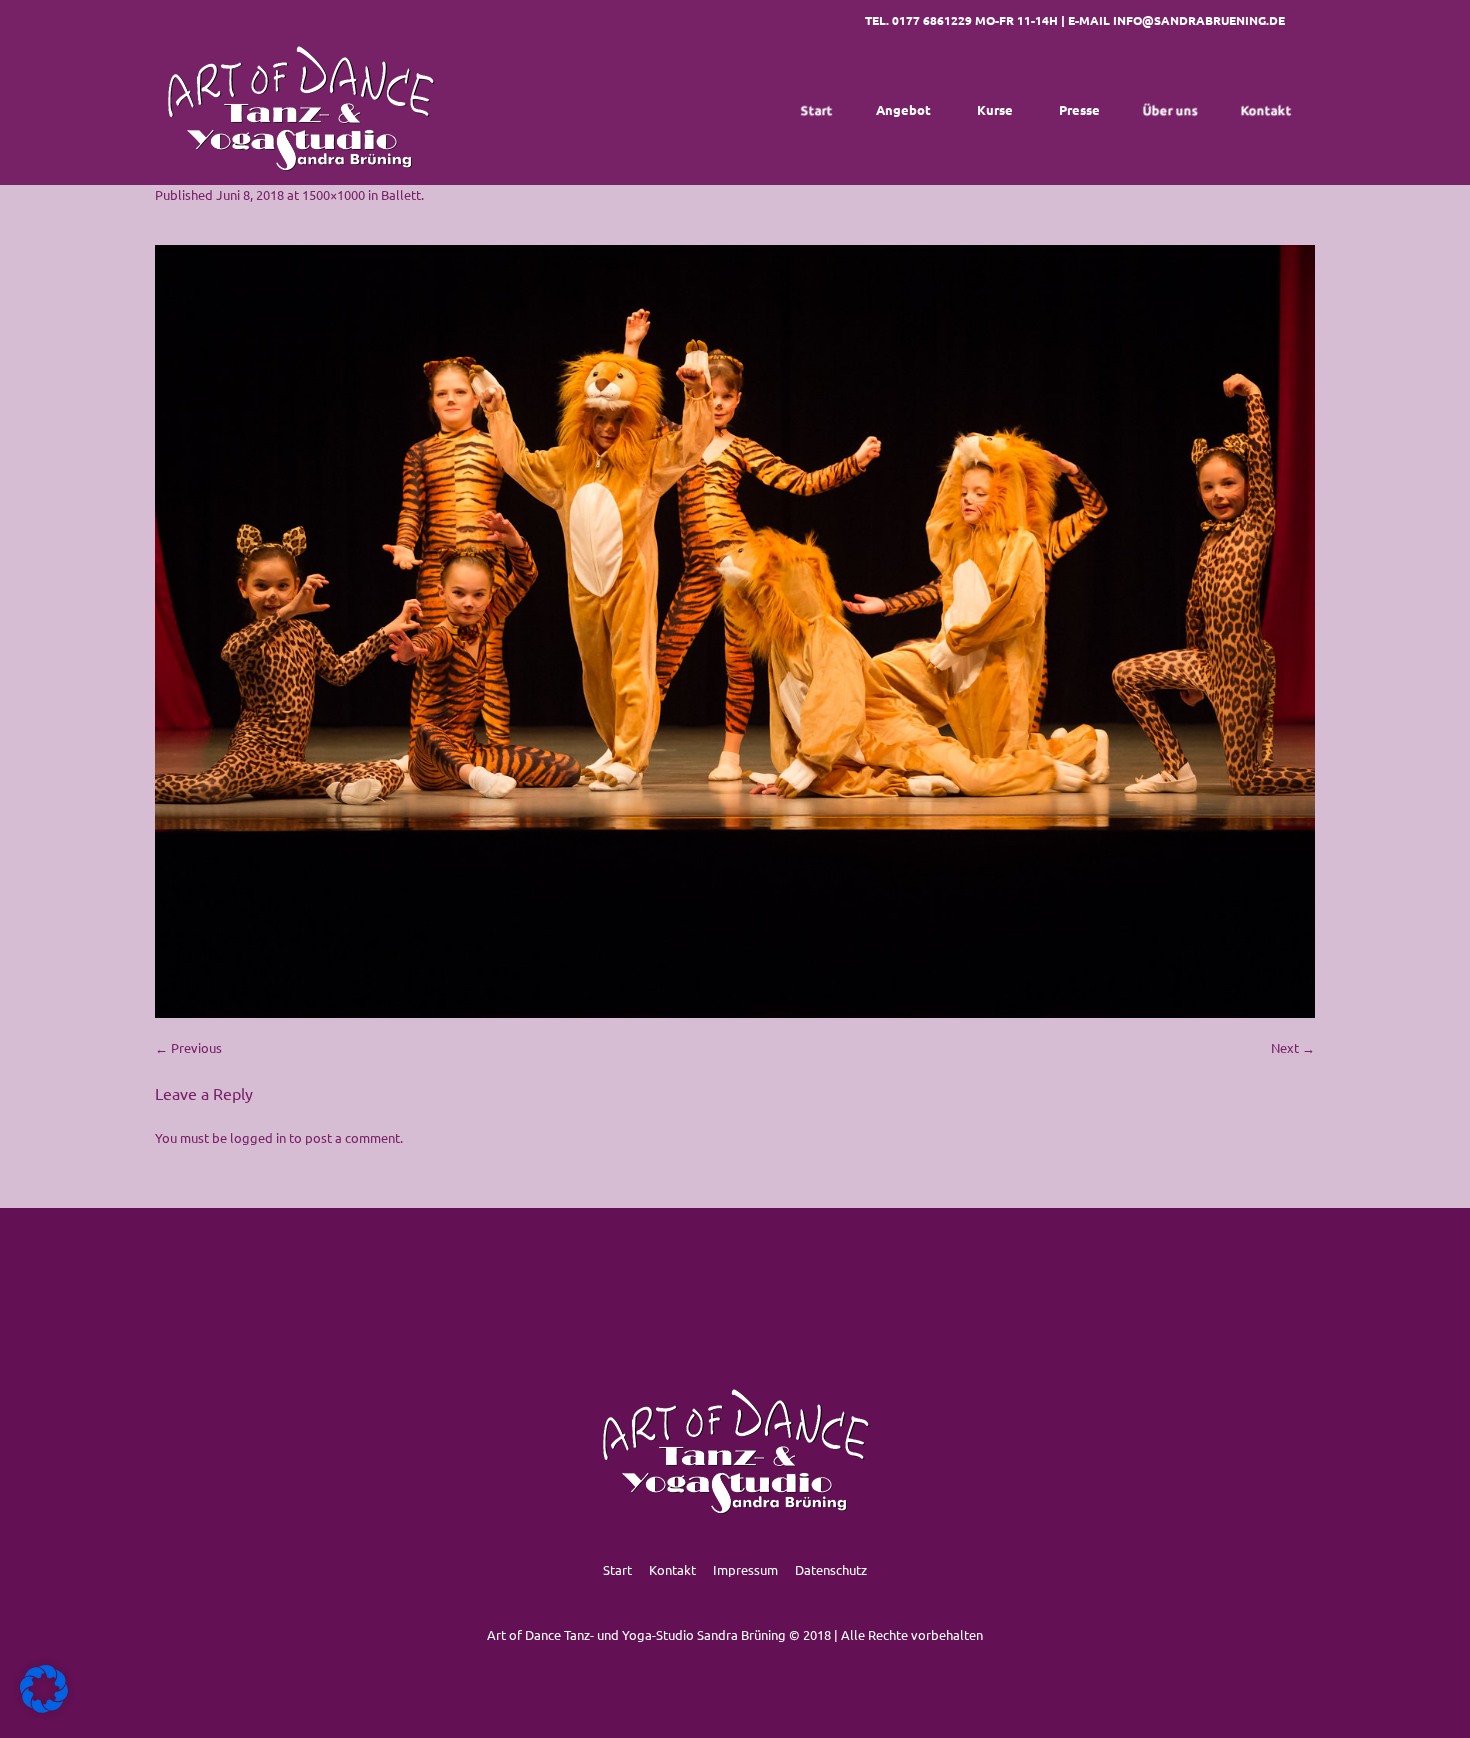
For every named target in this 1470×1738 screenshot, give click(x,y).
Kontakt (672, 1569)
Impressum (745, 1569)
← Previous (188, 1047)
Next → (1293, 1047)
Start (617, 1569)
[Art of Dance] (300, 110)
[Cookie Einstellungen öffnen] (44, 1707)
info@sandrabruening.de (1199, 20)
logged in (258, 1137)
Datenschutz (831, 1569)
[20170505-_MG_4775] (735, 631)
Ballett (401, 194)
